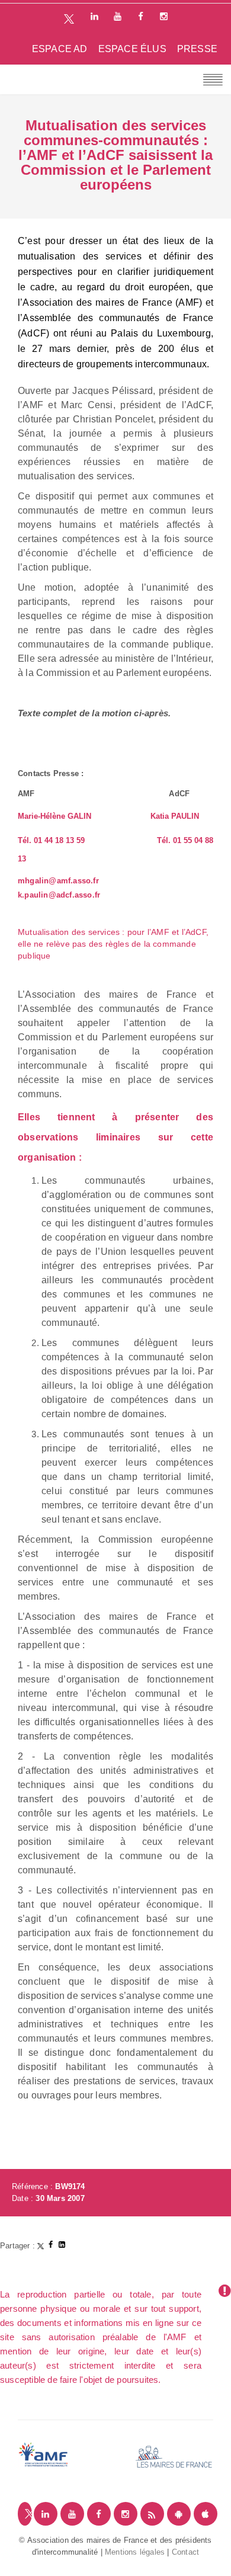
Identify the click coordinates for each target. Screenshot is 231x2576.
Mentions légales (135, 2552)
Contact (185, 2552)
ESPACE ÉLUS (132, 49)
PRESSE (197, 49)
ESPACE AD (60, 49)
